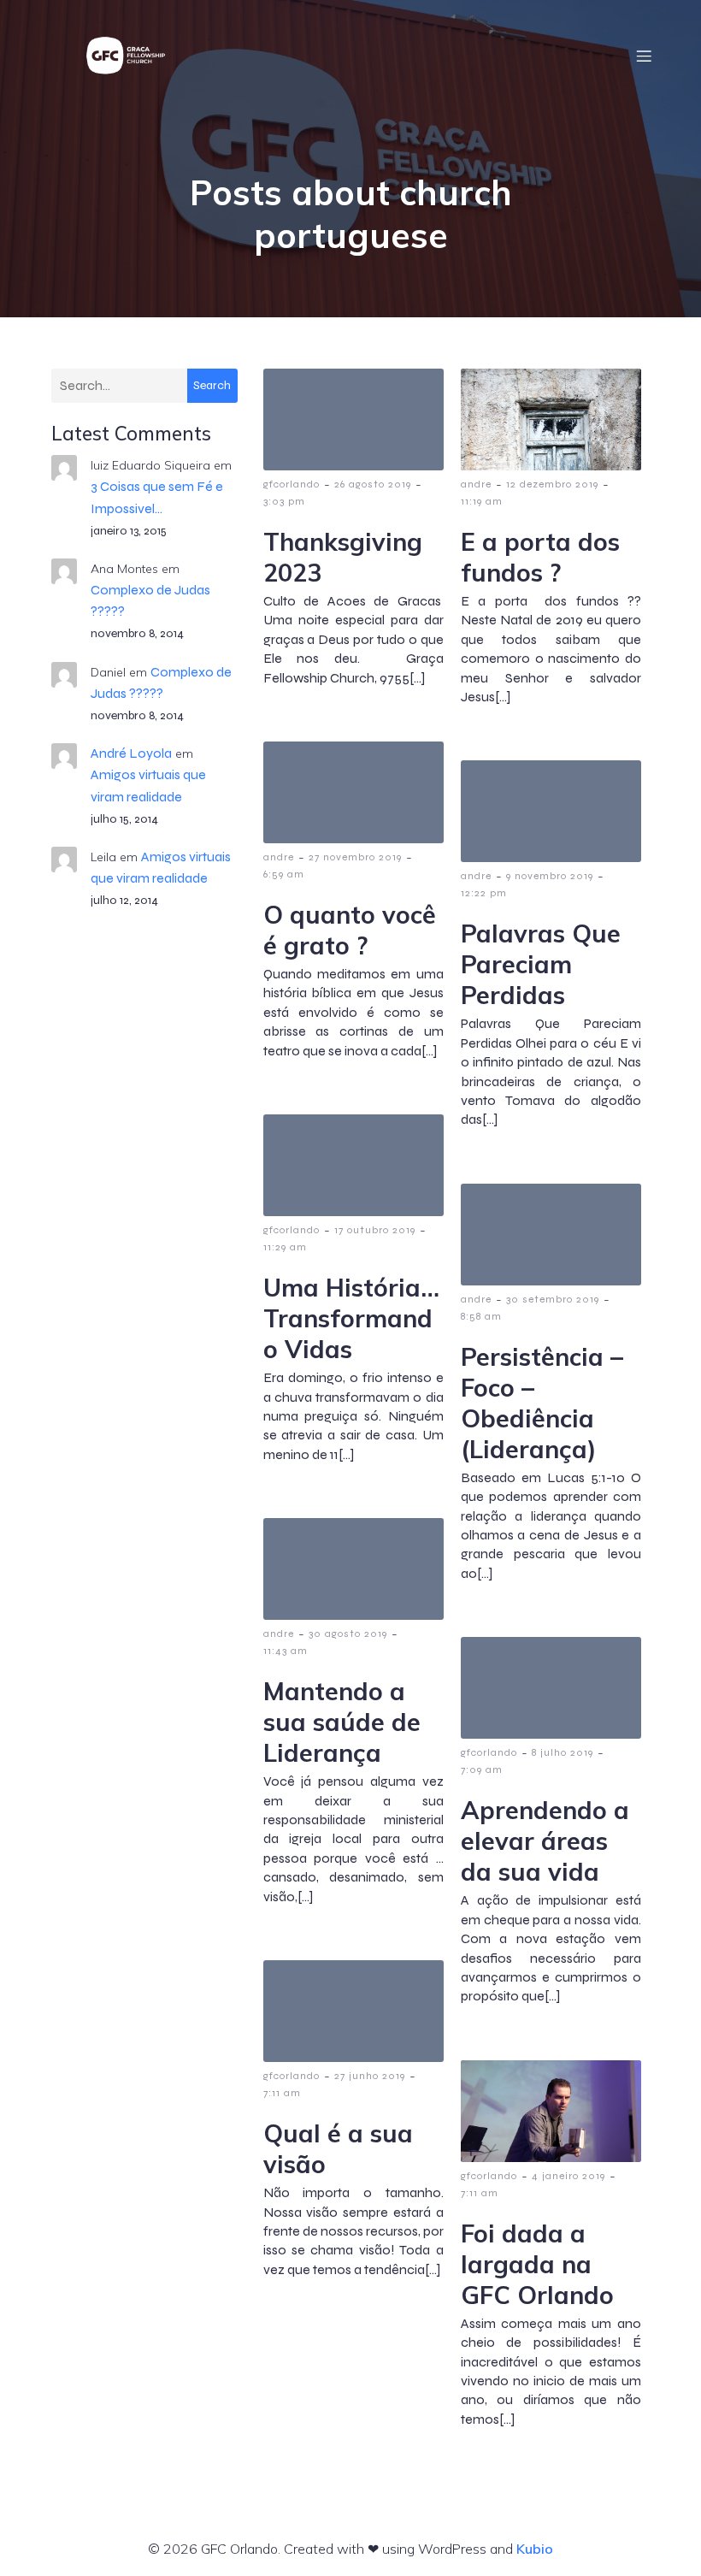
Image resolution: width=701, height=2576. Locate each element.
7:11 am (282, 2093)
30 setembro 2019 (553, 1299)
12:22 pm (484, 893)
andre (476, 484)
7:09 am (482, 1770)
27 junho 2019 (370, 2076)
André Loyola (131, 753)
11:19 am (482, 501)
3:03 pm (284, 501)
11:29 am (285, 1247)
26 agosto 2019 (373, 484)
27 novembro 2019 (355, 857)
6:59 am (284, 874)
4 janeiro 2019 (568, 2176)
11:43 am (286, 1651)
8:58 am (481, 1316)
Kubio (535, 2549)
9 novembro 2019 (550, 876)
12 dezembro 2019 (552, 484)
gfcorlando (292, 484)
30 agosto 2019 (348, 1634)
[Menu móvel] (644, 56)
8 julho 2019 (563, 1752)
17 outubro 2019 (375, 1230)
